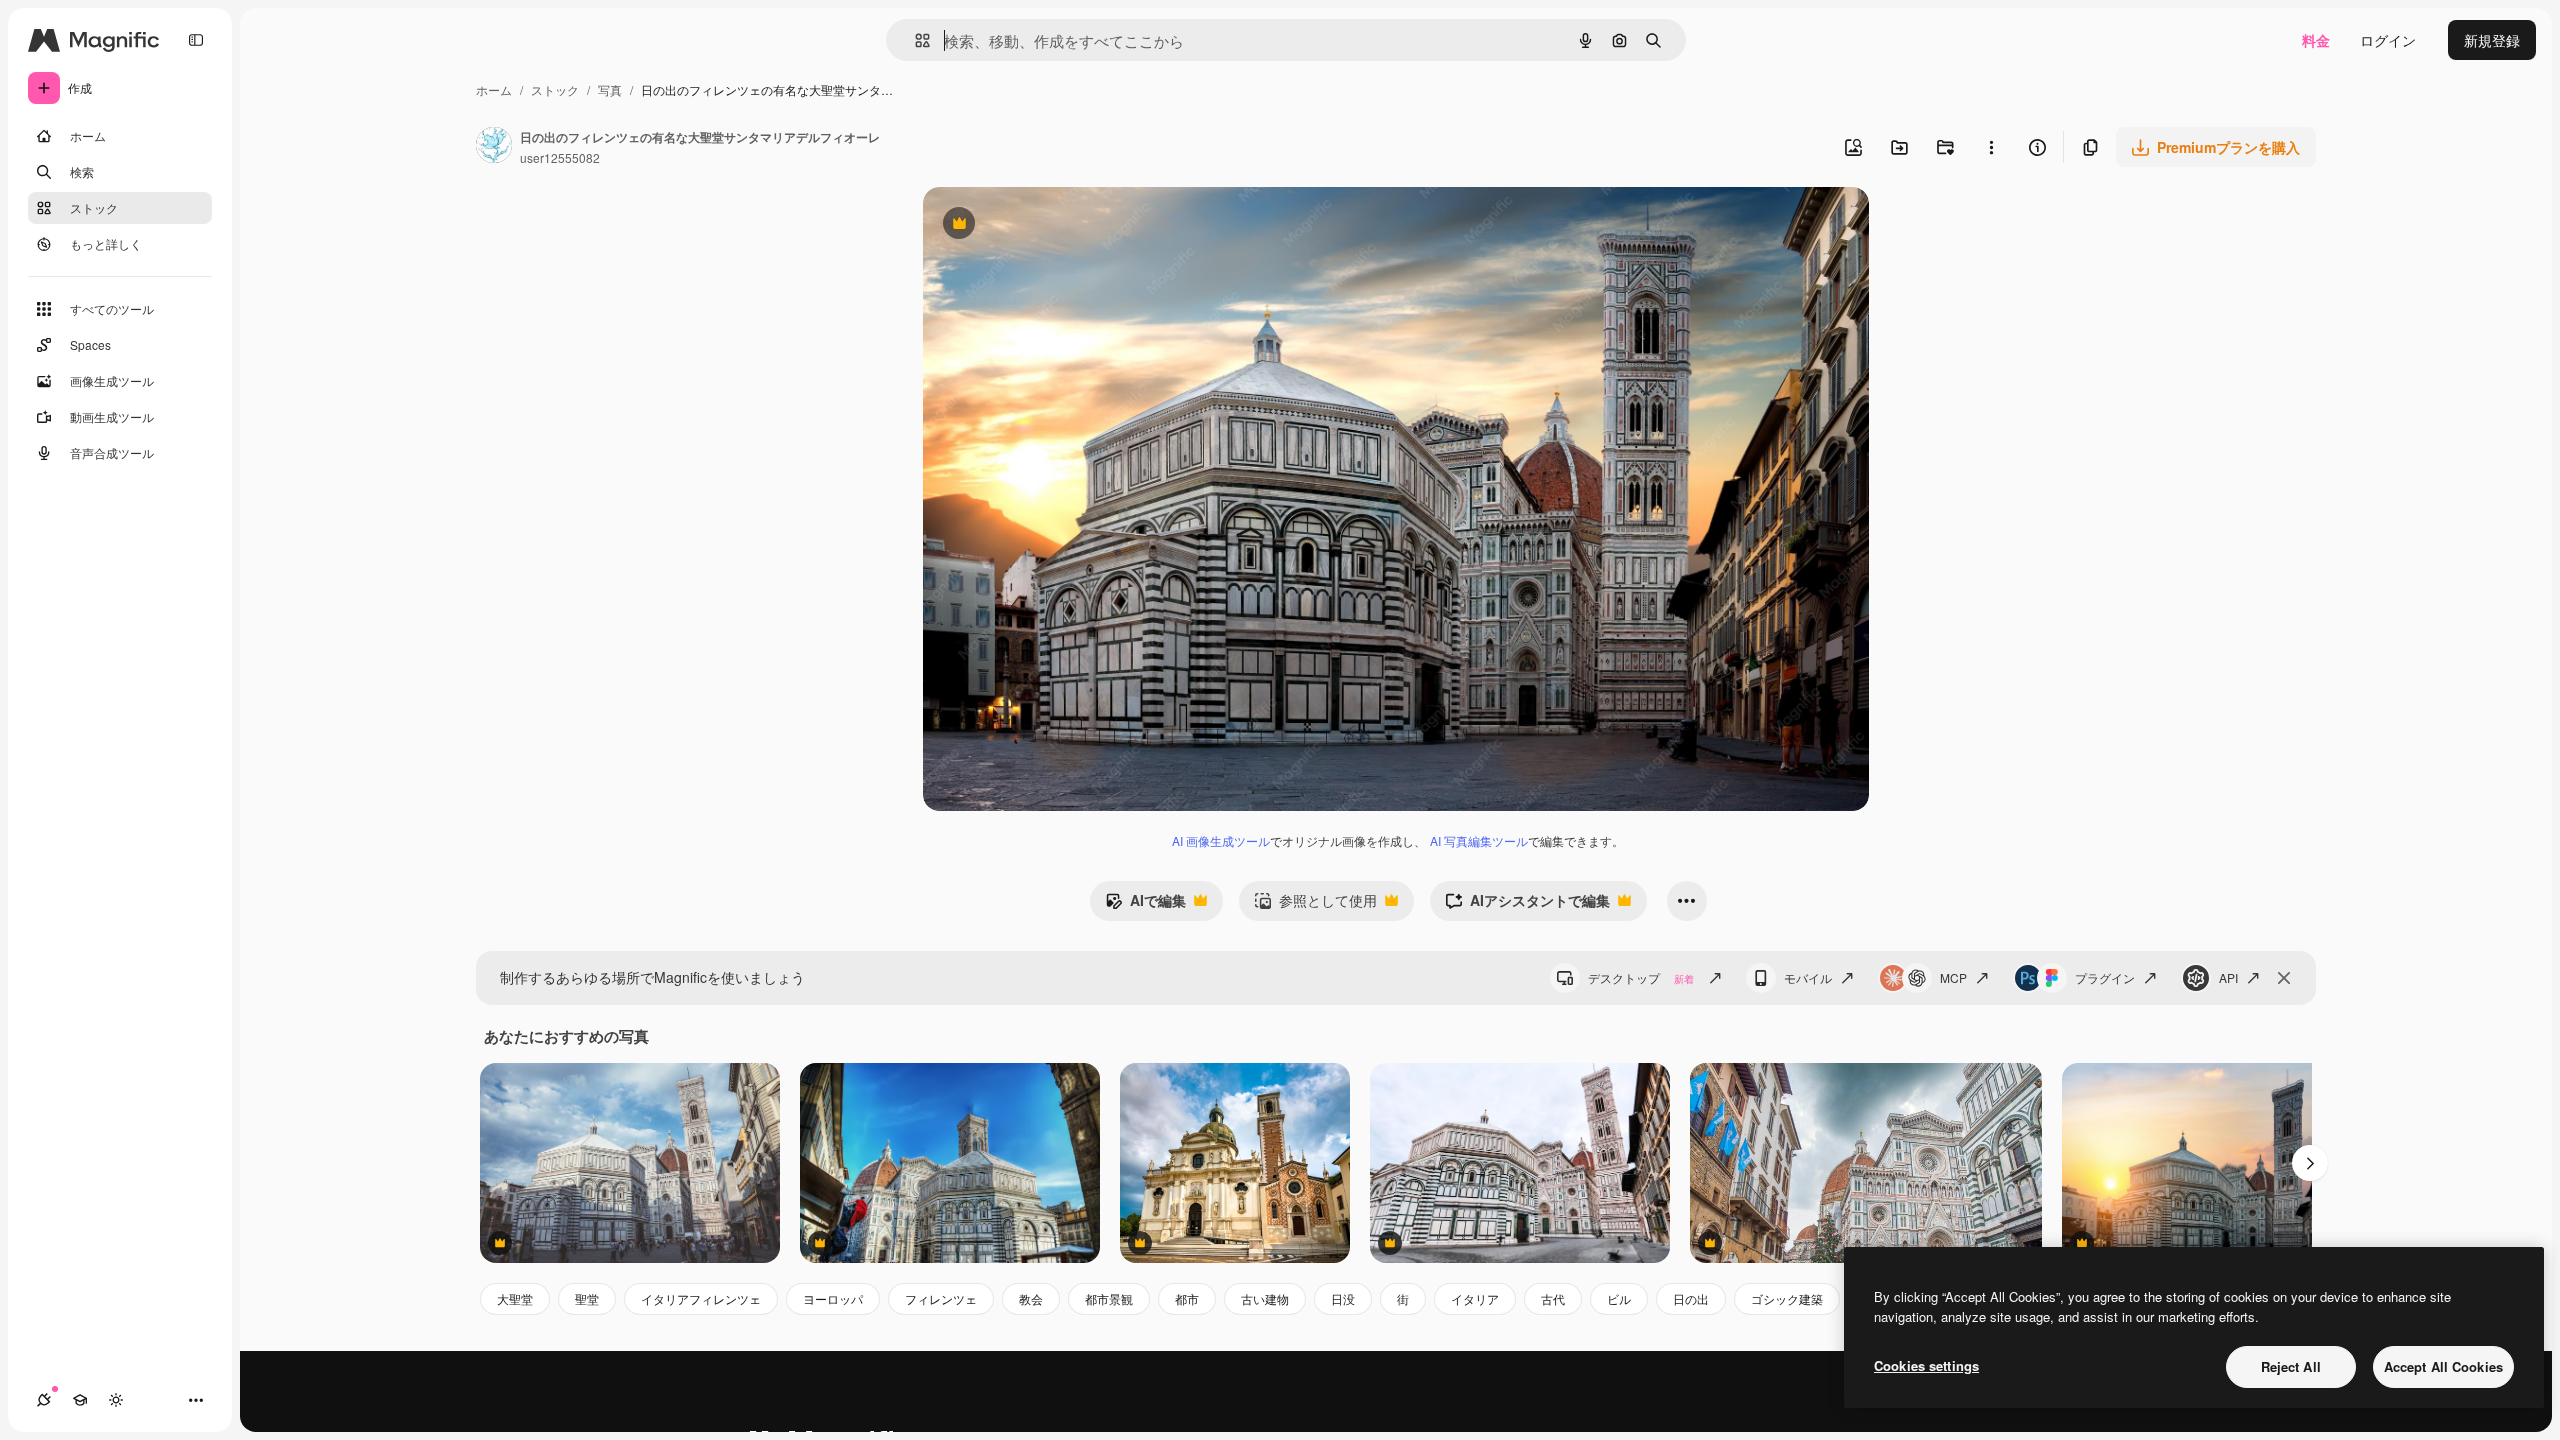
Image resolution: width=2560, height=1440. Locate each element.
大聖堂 (515, 1298)
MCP (1953, 977)
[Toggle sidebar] (196, 40)
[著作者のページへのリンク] (494, 147)
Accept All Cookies (2443, 1366)
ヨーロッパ (833, 1298)
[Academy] (80, 1400)
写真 (610, 89)
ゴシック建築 (1787, 1298)
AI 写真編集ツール (1479, 840)
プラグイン (2105, 977)
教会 (1031, 1298)
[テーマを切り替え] (116, 1400)
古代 (1553, 1298)
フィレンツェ (941, 1298)
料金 (2316, 40)
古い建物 (1265, 1298)
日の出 (1691, 1298)
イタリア (1475, 1298)
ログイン (2388, 40)
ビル (1619, 1298)
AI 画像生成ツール (1221, 840)
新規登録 (2492, 40)
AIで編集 (1145, 905)
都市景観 (1109, 1298)
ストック (555, 89)
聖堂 (587, 1298)
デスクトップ (1641, 977)
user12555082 (560, 157)
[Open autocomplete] (914, 40)
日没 (1343, 1298)
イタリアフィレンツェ (701, 1298)
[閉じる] (2284, 978)
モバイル (1808, 977)
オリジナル (1060, 225)
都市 (1187, 1298)
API (2228, 977)
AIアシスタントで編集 (1527, 905)
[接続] (44, 1400)
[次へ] (2310, 1163)
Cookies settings (1926, 1365)
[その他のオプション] (1991, 147)
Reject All (2291, 1366)
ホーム (494, 89)
